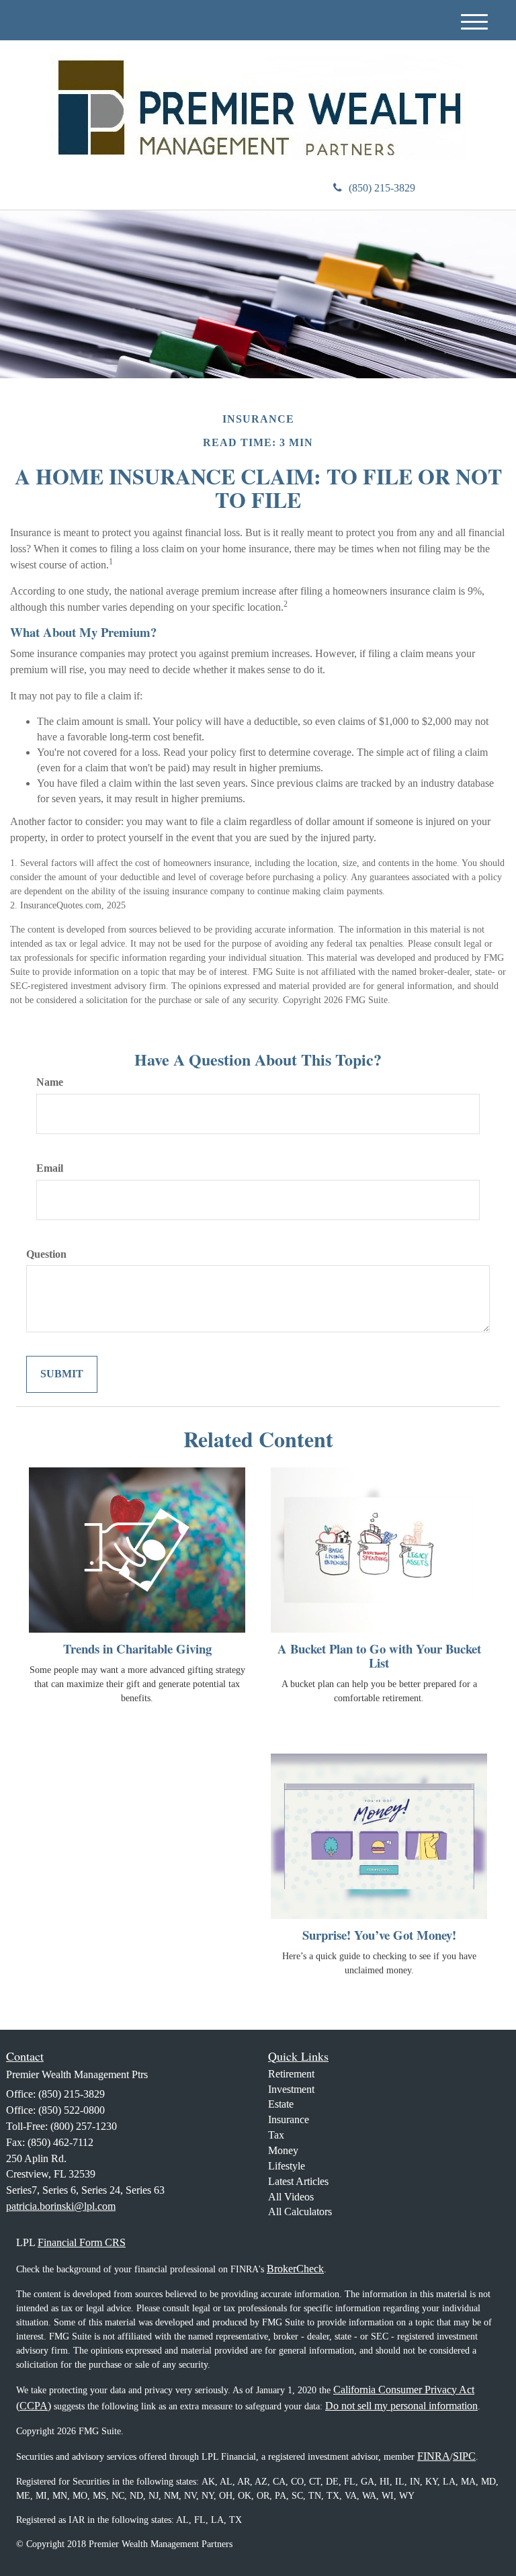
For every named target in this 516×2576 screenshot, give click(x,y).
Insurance (289, 2119)
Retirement (291, 2074)
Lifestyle (287, 2166)
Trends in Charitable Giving (137, 1648)
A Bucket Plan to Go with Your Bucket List (379, 1656)
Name (50, 1082)
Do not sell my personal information (401, 2406)
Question (46, 1254)
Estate (281, 2104)
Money (283, 2150)
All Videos (291, 2197)
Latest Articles (298, 2181)
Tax (276, 2135)
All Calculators (300, 2212)
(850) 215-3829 (382, 188)
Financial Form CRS (82, 2242)
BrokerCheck (295, 2269)
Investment (291, 2089)
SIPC (464, 2456)
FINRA (434, 2456)
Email (50, 1168)
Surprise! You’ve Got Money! (379, 1935)
